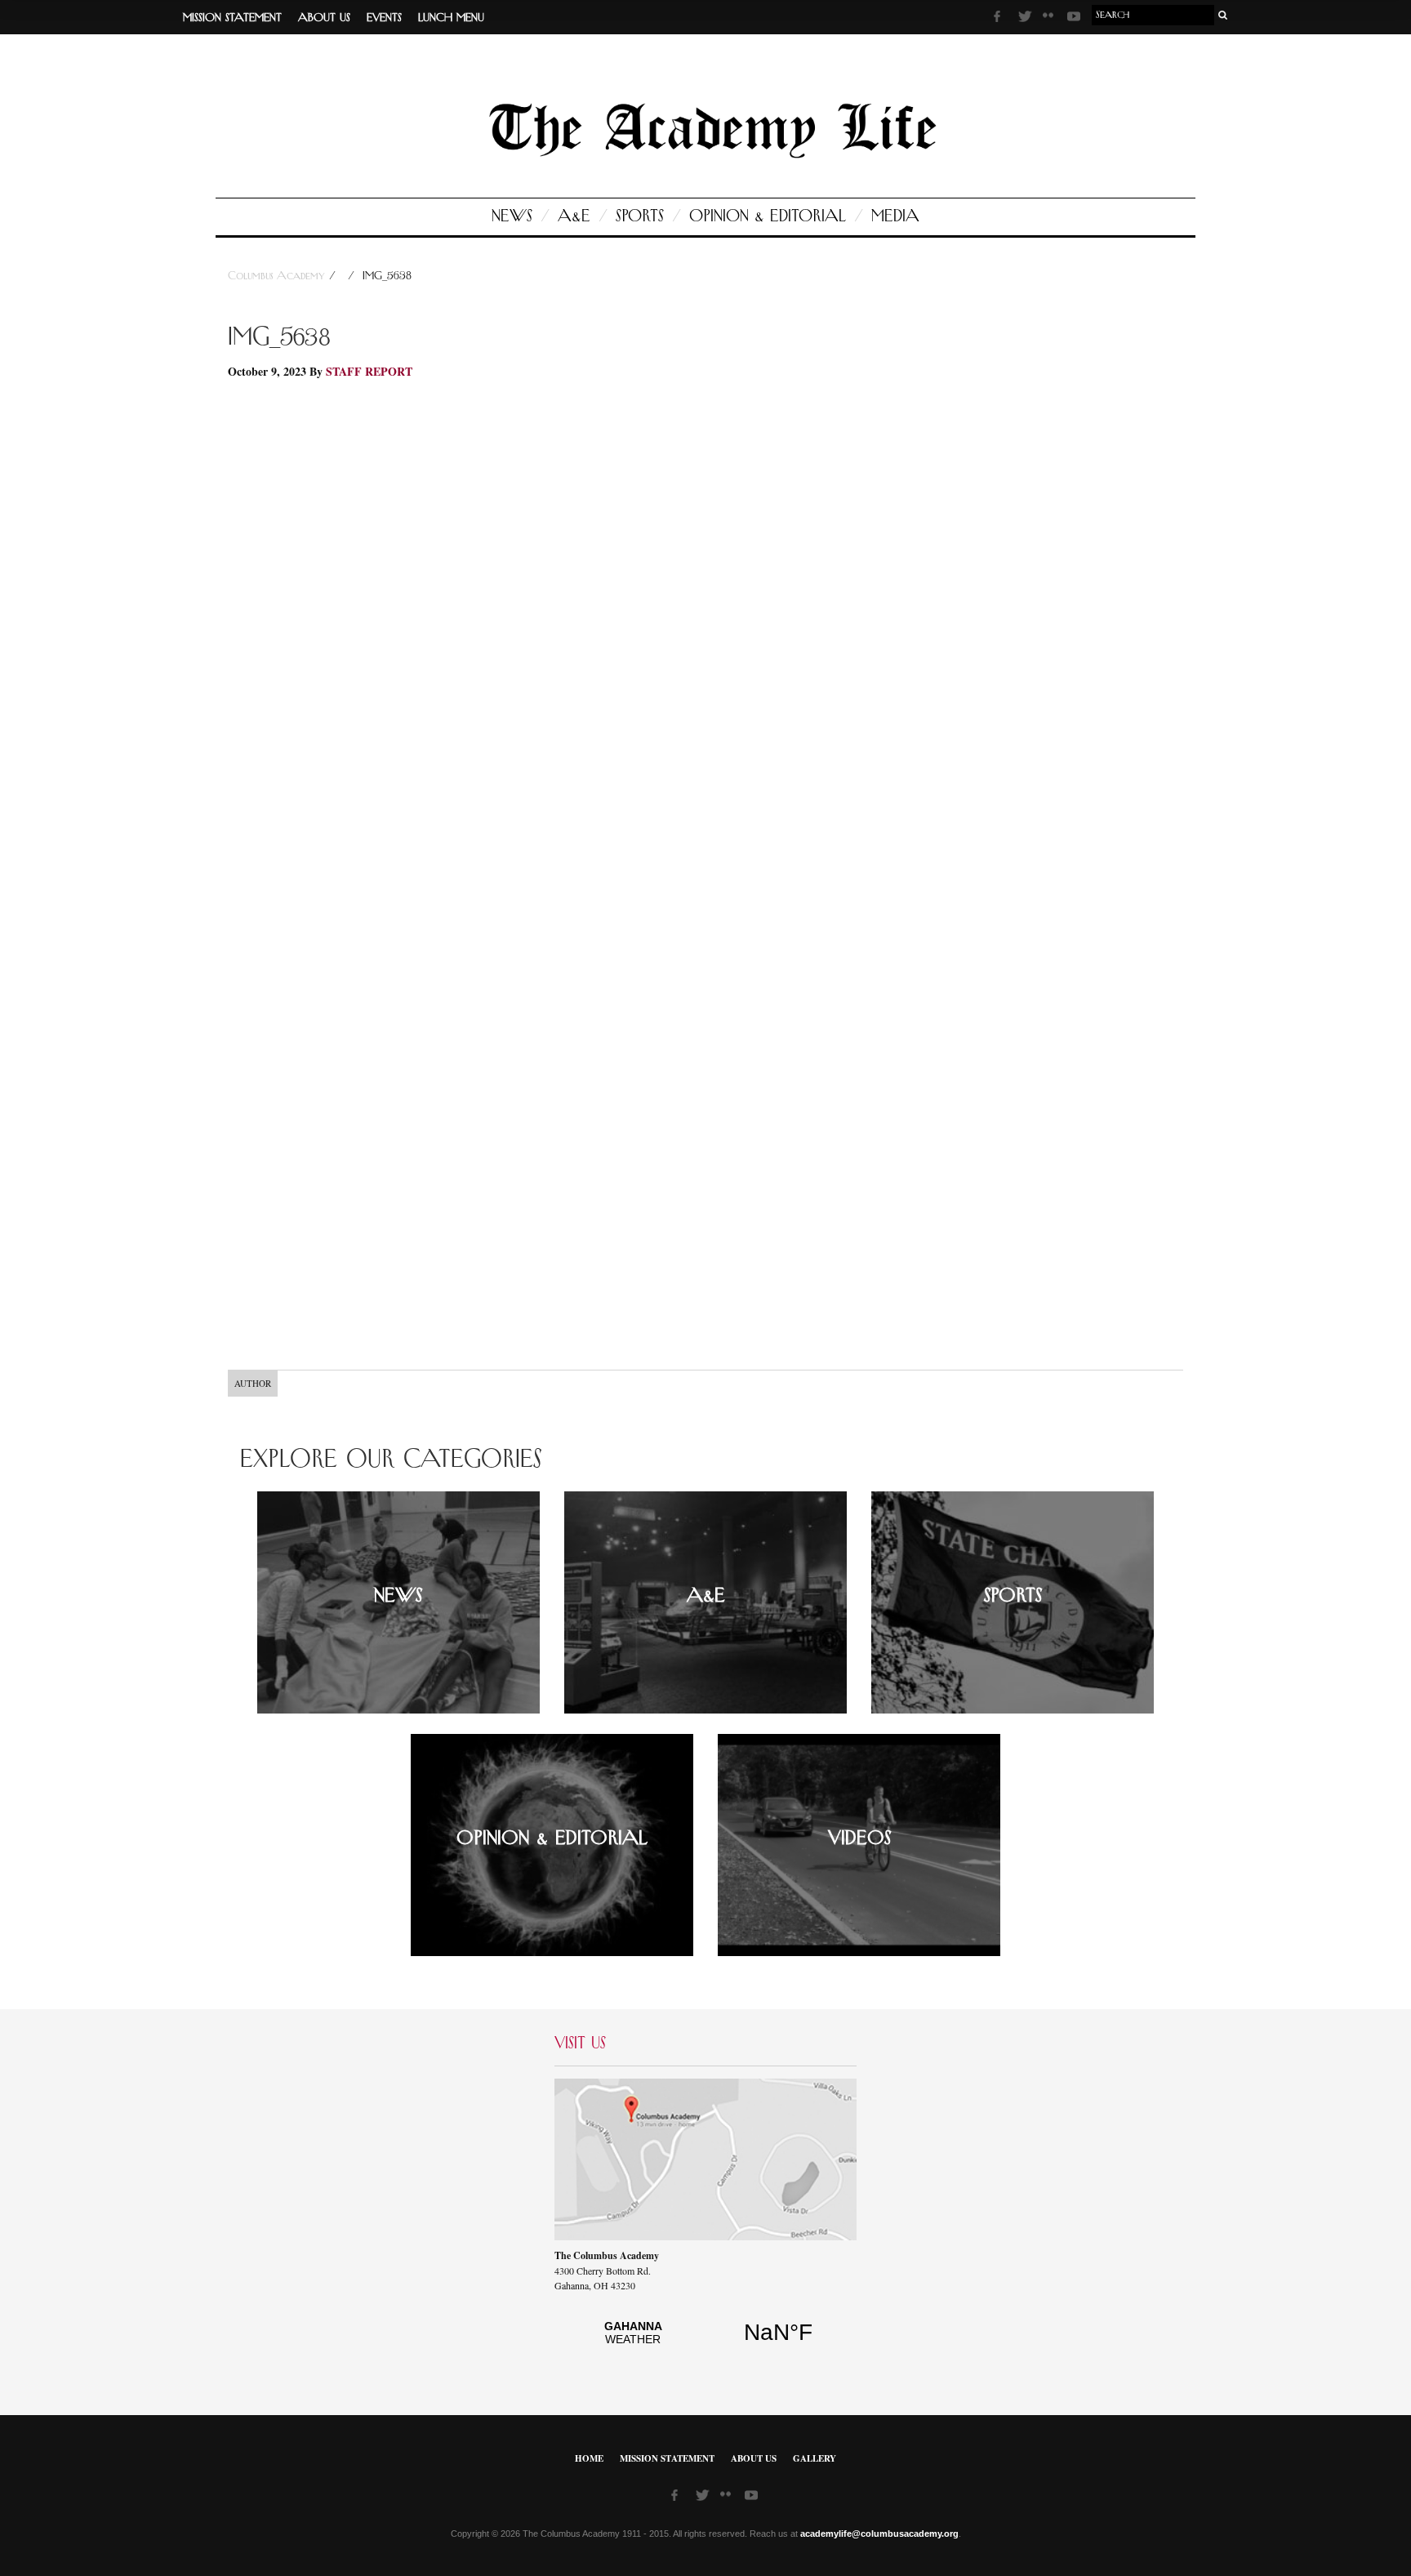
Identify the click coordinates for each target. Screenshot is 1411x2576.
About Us (324, 18)
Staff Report (369, 371)
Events (384, 18)
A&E (574, 216)
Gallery (815, 2458)
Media (895, 216)
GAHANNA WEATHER (705, 2342)
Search (1223, 15)
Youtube (1075, 19)
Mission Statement (232, 18)
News (512, 216)
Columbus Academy (278, 276)
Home (589, 2458)
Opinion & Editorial (768, 216)
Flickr (1051, 20)
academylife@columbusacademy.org (879, 2534)
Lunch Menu (451, 18)
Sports (640, 216)
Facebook (1002, 19)
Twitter (1026, 19)
